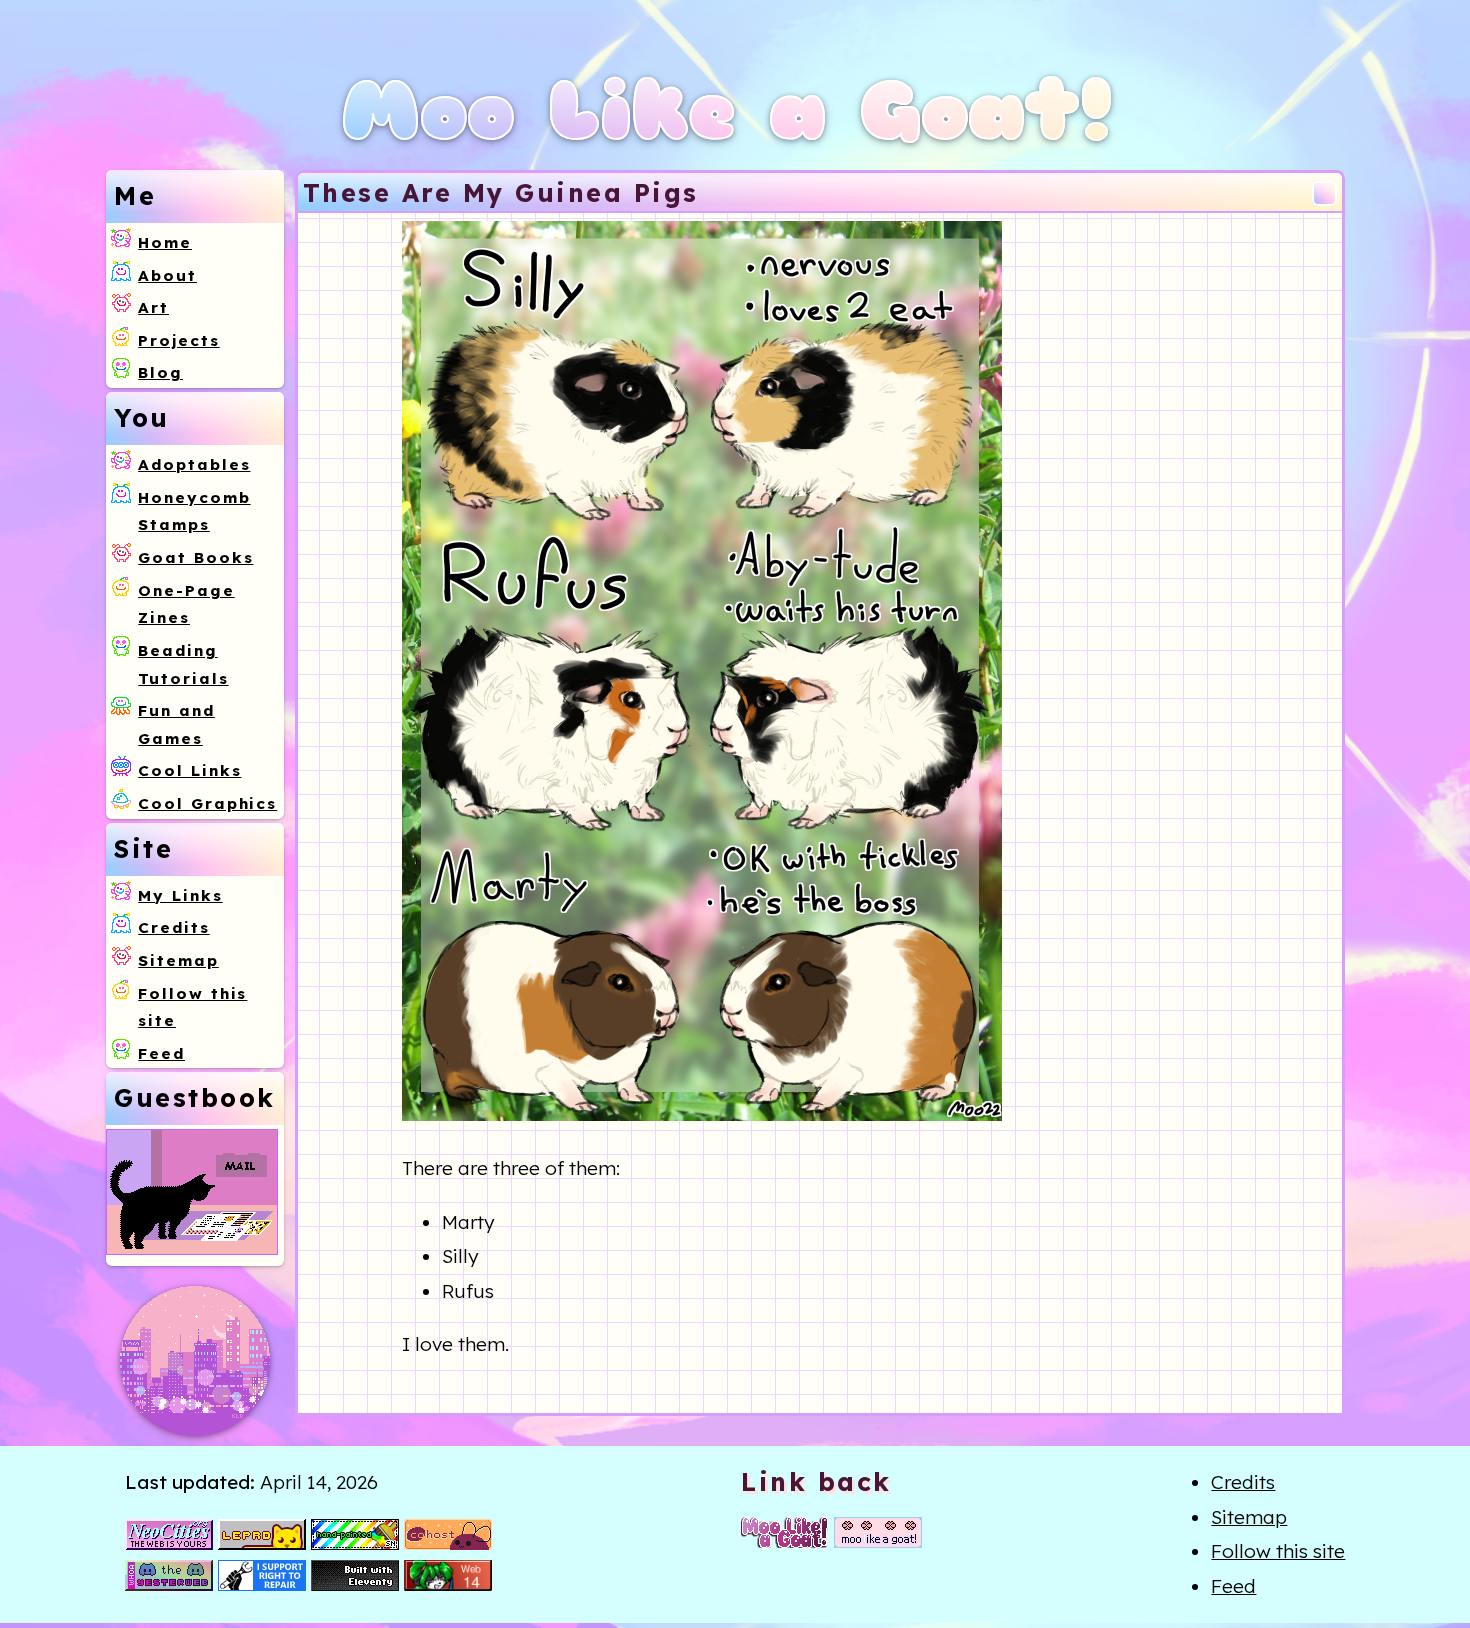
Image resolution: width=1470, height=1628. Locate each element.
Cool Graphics (207, 803)
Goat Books (195, 557)
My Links (180, 895)
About (167, 275)
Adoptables (194, 464)
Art (153, 307)
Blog (160, 372)
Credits (173, 927)
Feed (161, 1053)
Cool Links (189, 770)
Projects (178, 340)
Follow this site (1278, 1551)
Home (165, 242)
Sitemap (178, 960)
